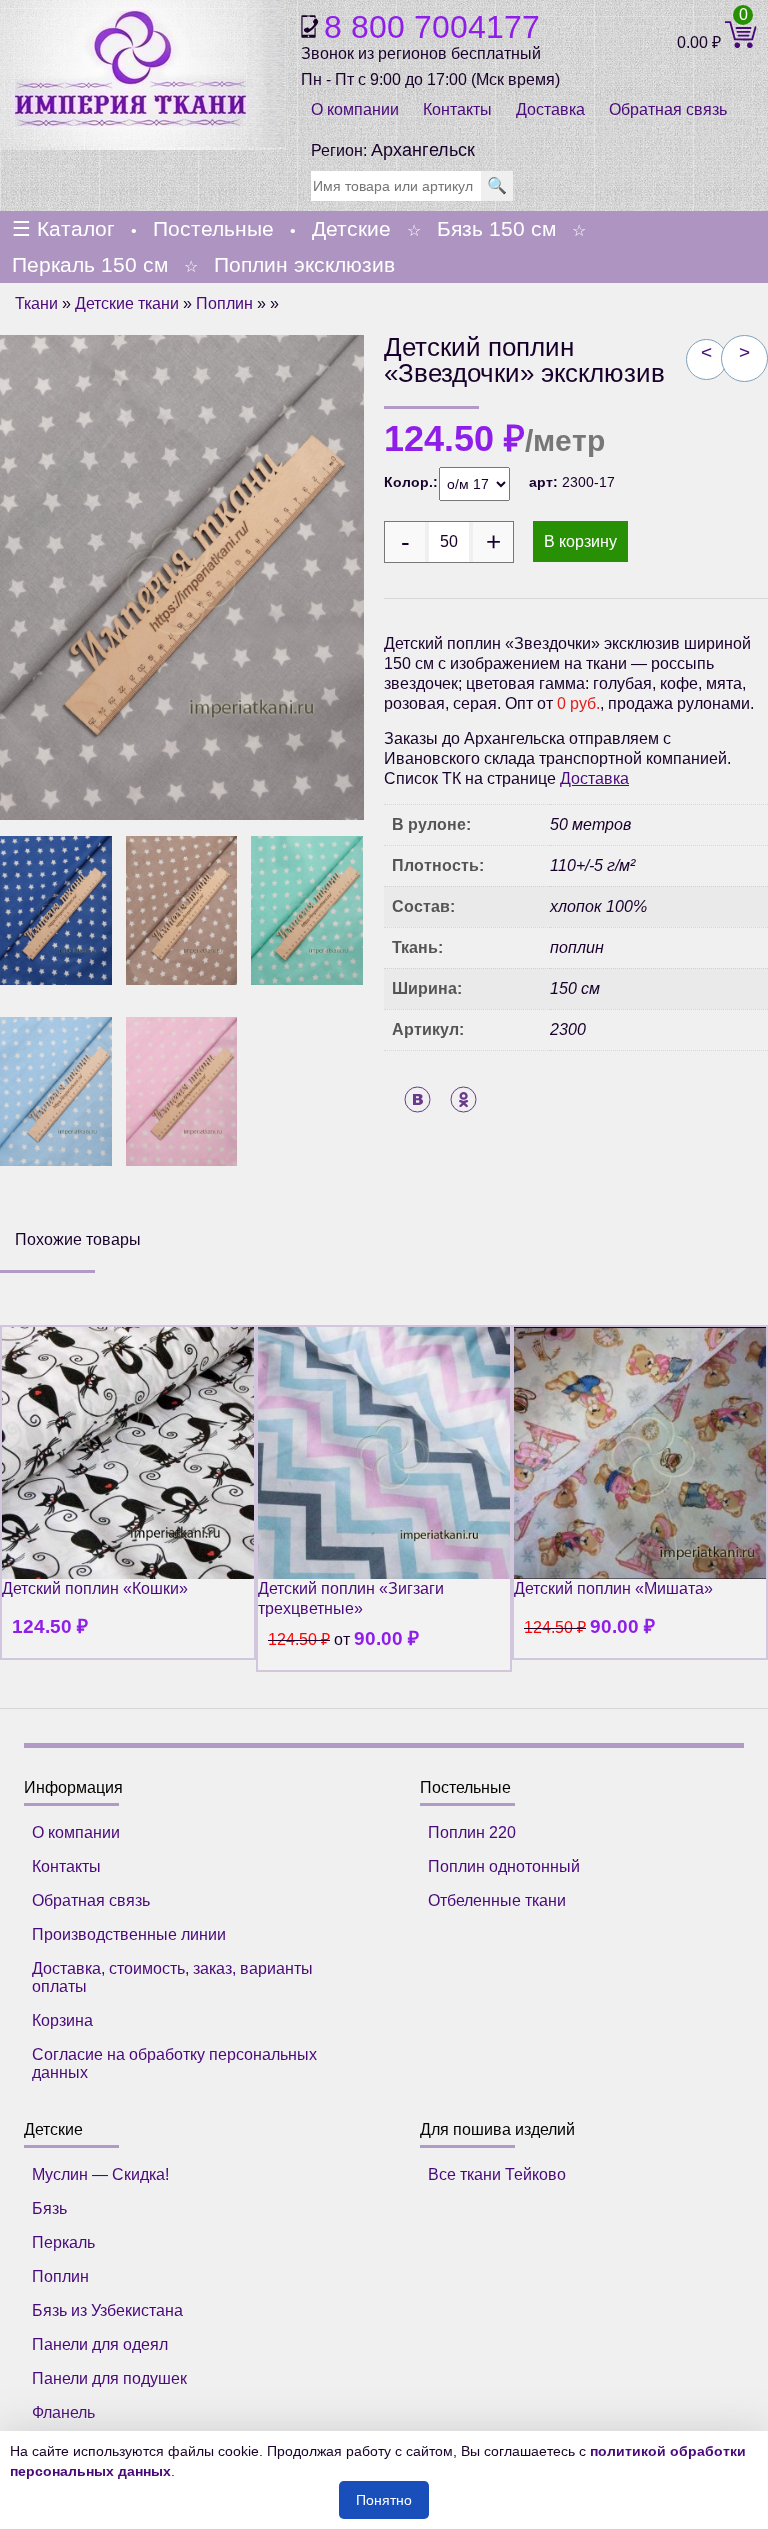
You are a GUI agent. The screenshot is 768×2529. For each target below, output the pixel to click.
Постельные (213, 228)
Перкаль (63, 2242)
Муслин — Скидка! (100, 2174)
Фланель (63, 2412)
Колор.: (411, 482)
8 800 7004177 (432, 27)
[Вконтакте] (417, 1099)
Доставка (550, 109)
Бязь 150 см (496, 228)
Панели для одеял (100, 2344)
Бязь (49, 2208)
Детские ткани (127, 303)
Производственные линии (129, 1934)
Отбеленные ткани (497, 1900)
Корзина (62, 2020)
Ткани (36, 303)
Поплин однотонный (504, 1866)
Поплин (224, 303)
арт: (545, 482)
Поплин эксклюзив (304, 264)
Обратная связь (91, 1900)
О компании (355, 109)
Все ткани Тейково (497, 2174)
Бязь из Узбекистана (107, 2310)
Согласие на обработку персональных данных (174, 2063)
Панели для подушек (109, 2378)
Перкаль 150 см (90, 264)
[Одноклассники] (463, 1099)
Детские (351, 228)
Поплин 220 (472, 1832)
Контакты (457, 109)
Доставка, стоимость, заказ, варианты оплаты (172, 1977)
